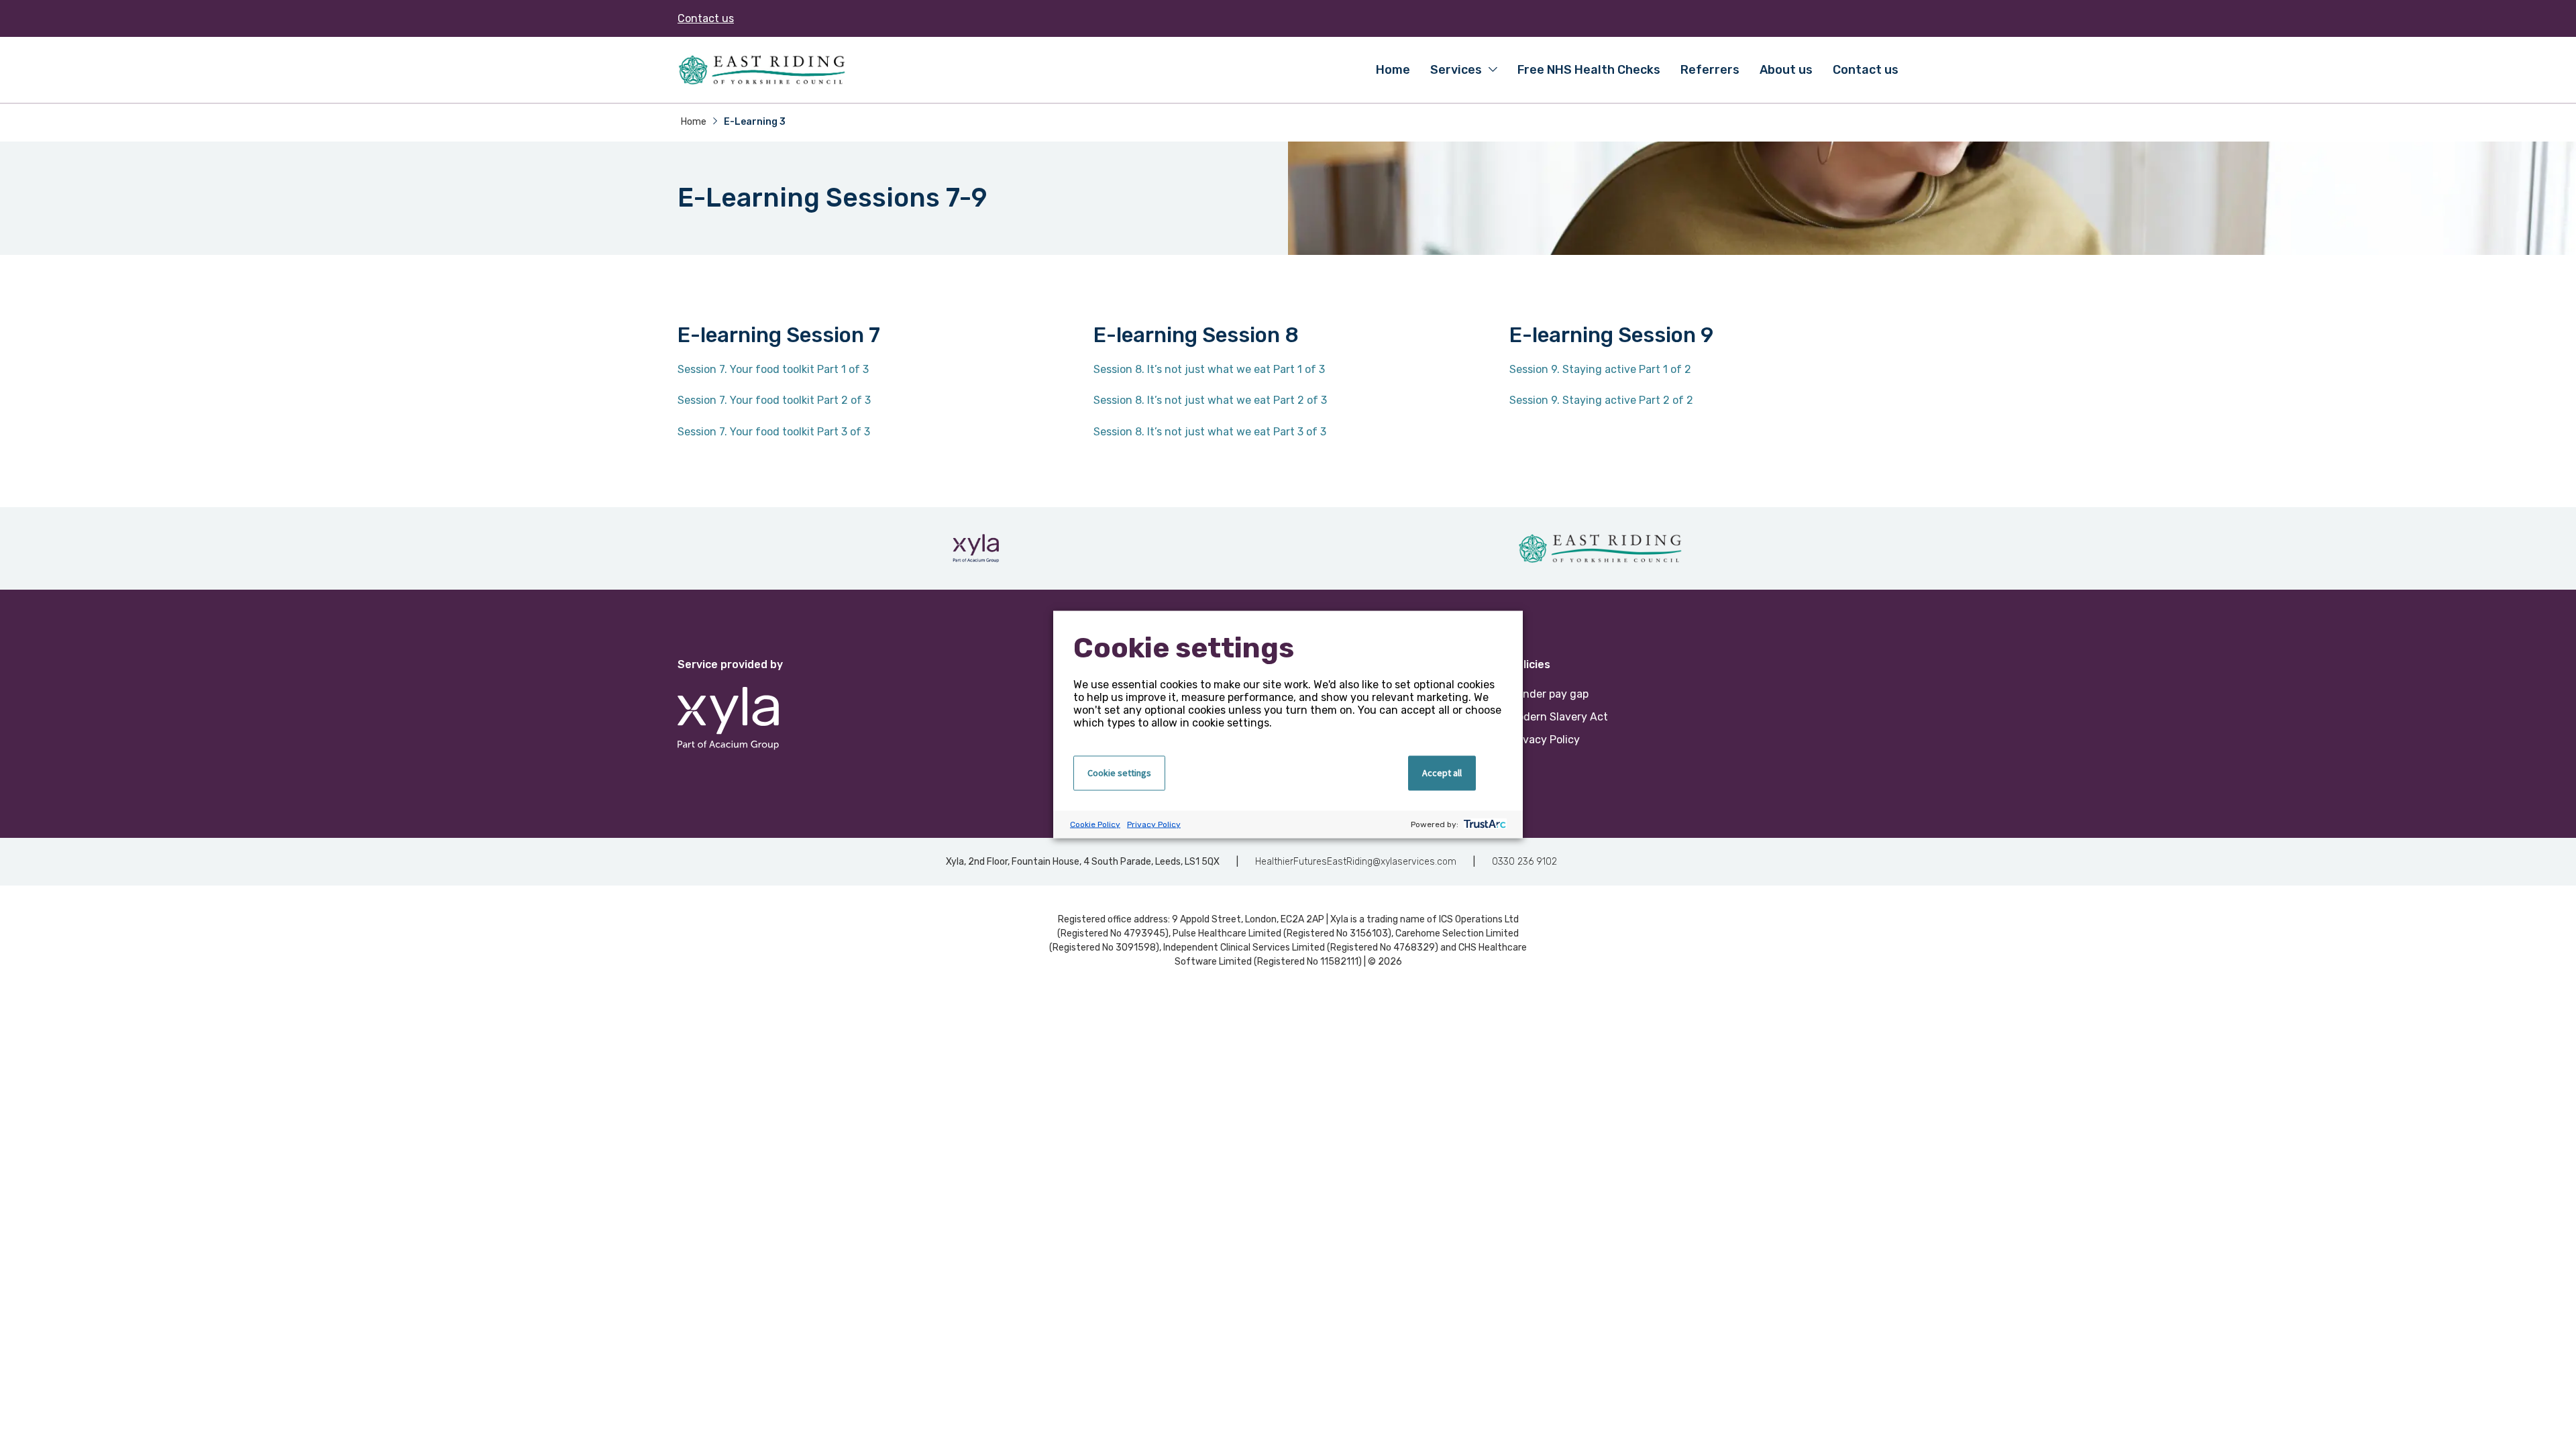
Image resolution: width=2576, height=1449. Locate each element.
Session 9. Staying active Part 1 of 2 (1600, 369)
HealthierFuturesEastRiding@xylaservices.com (1356, 862)
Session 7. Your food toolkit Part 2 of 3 (774, 400)
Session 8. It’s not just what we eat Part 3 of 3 (1210, 432)
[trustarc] (1484, 825)
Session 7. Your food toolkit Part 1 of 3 (773, 369)
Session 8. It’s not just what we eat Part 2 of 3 (1210, 400)
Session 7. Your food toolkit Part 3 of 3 (774, 432)
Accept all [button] (1442, 773)
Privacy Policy (1154, 824)
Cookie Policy (1095, 824)
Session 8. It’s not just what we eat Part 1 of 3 (1209, 369)
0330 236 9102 (1524, 862)
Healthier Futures (761, 70)
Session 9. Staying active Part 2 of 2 (1601, 400)
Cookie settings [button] (1119, 773)
